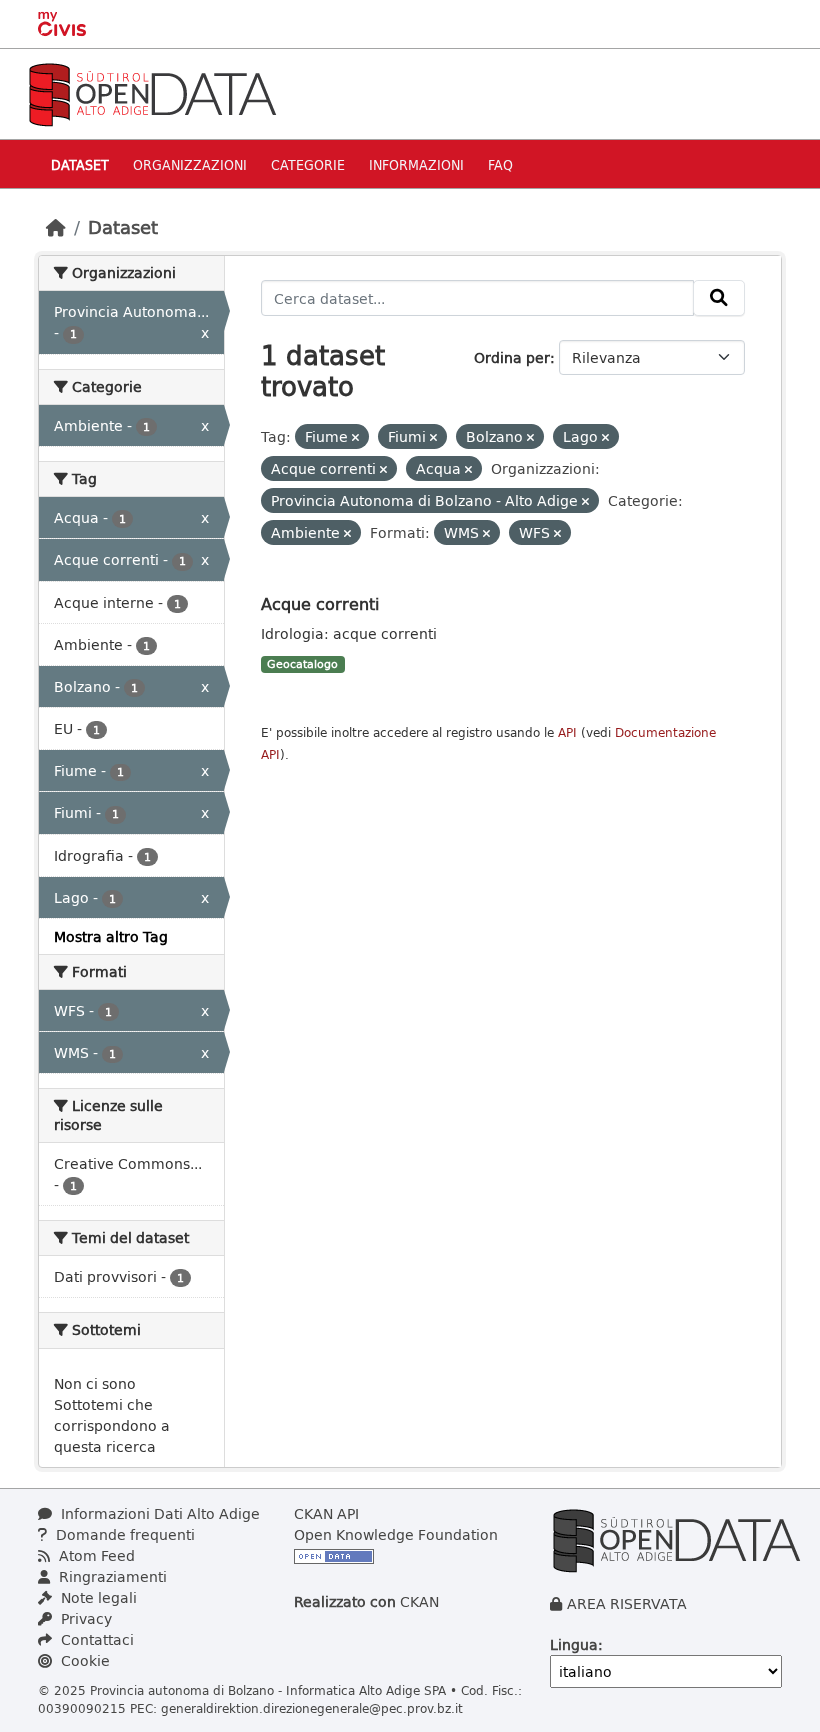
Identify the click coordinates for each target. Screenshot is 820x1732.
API (567, 732)
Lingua (574, 1644)
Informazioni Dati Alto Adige (158, 1513)
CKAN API (326, 1513)
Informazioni (416, 164)
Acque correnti (320, 603)
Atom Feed (95, 1555)
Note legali (97, 1597)
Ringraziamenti (111, 1576)
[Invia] (719, 298)
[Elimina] (355, 437)
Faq (500, 164)
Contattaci (95, 1639)
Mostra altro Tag (111, 936)
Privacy (84, 1618)
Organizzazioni (190, 164)
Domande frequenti (123, 1534)
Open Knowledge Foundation (396, 1534)
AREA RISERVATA (627, 1603)
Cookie (83, 1660)
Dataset (80, 164)
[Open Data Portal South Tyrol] (152, 92)
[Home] (56, 227)
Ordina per (512, 357)
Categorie (308, 164)
